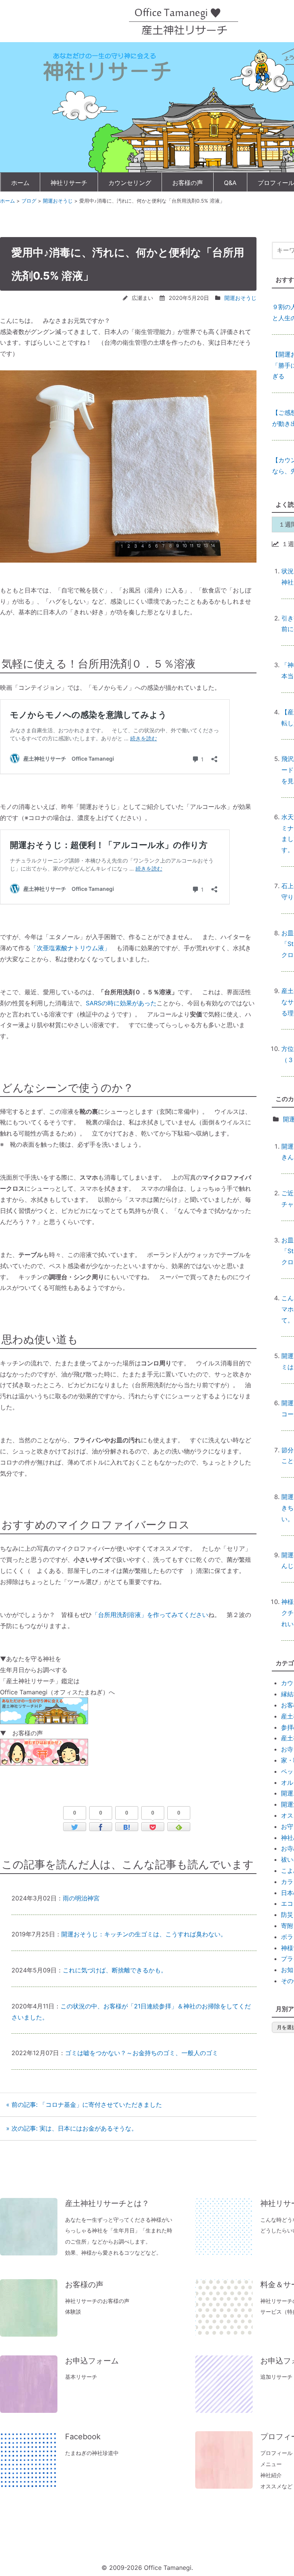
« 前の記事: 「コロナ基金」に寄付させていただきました (84, 2105)
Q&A (230, 183)
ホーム (20, 183)
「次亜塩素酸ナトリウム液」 (70, 948)
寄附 (287, 1926)
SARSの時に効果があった (121, 1003)
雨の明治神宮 (81, 1898)
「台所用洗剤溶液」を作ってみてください (150, 1615)
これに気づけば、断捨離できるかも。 (115, 1970)
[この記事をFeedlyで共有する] (179, 1827)
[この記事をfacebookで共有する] (101, 1827)
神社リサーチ (69, 183)
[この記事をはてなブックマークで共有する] (127, 1827)
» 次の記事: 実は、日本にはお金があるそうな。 (72, 2128)
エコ (287, 1903)
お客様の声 (188, 183)
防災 (287, 1915)
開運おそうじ (240, 298)
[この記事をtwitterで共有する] (75, 1827)
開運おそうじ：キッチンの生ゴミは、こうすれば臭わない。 (144, 1934)
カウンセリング (130, 183)
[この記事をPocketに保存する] (153, 1827)
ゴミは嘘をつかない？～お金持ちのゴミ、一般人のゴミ (142, 2053)
